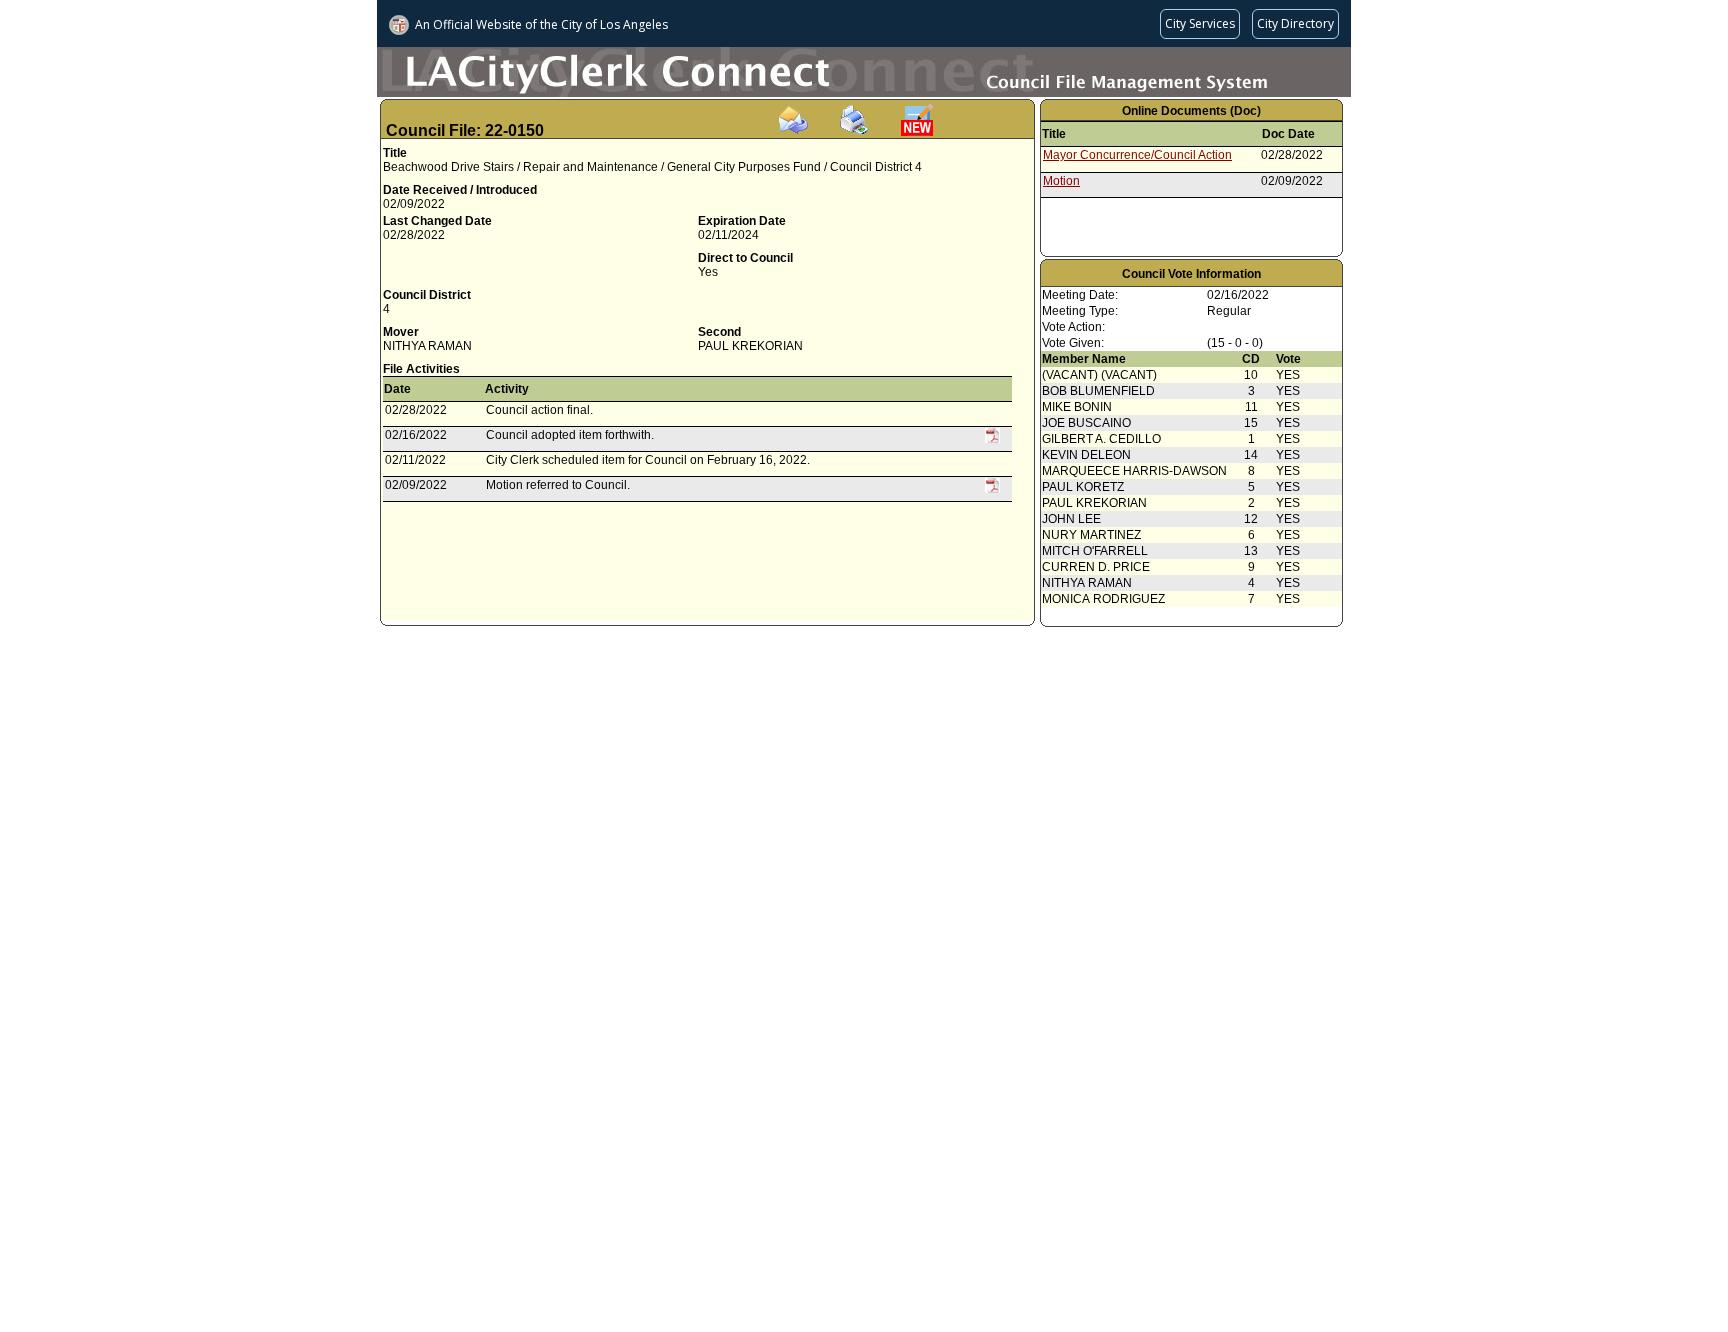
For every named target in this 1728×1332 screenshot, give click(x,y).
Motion (1061, 181)
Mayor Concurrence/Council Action (1137, 155)
